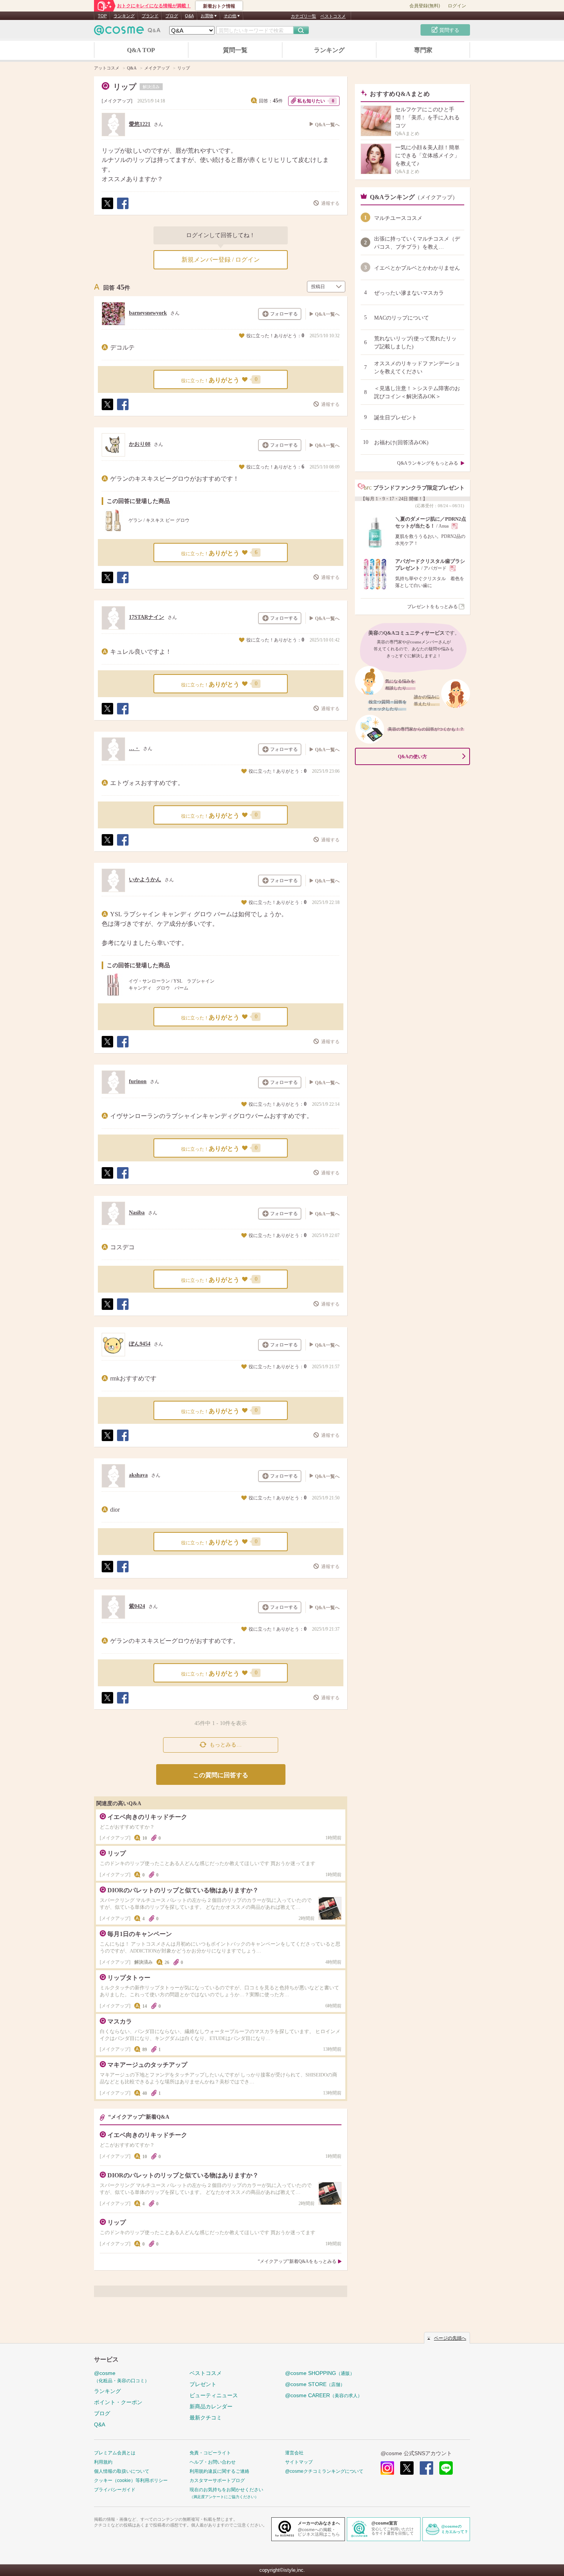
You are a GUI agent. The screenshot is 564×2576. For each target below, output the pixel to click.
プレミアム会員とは (115, 2453)
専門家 (423, 50)
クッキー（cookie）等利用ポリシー (131, 2480)
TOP (102, 16)
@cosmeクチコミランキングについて (324, 2471)
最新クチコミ (206, 2418)
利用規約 (103, 2462)
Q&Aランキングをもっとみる (428, 463)
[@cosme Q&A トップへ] (127, 32)
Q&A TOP (141, 50)
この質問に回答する (221, 1775)
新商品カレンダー (211, 2406)
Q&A (189, 16)
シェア (122, 209)
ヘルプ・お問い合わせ (213, 2462)
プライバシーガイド (115, 2490)
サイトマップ (299, 2462)
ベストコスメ (333, 16)
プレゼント (203, 2384)
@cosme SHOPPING (320, 2373)
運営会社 (294, 2453)
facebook (426, 2468)
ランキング (124, 16)
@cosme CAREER (324, 2395)
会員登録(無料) (425, 6)
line (446, 2468)
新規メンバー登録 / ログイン (221, 260)
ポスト (107, 209)
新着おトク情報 (219, 6)
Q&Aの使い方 (412, 757)
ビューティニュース (214, 2395)
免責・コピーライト (210, 2453)
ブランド (150, 16)
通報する (330, 203)
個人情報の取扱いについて (122, 2471)
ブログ (172, 16)
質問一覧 (235, 50)
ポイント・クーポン (118, 2402)
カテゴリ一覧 (303, 16)
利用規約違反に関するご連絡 (219, 2471)
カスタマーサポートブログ (217, 2480)
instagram (387, 2468)
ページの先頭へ (450, 2338)
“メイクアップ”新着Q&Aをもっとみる (297, 2261)
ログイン (457, 6)
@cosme (122, 2377)
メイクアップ (117, 101)
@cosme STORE (315, 2384)
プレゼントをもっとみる (432, 607)
